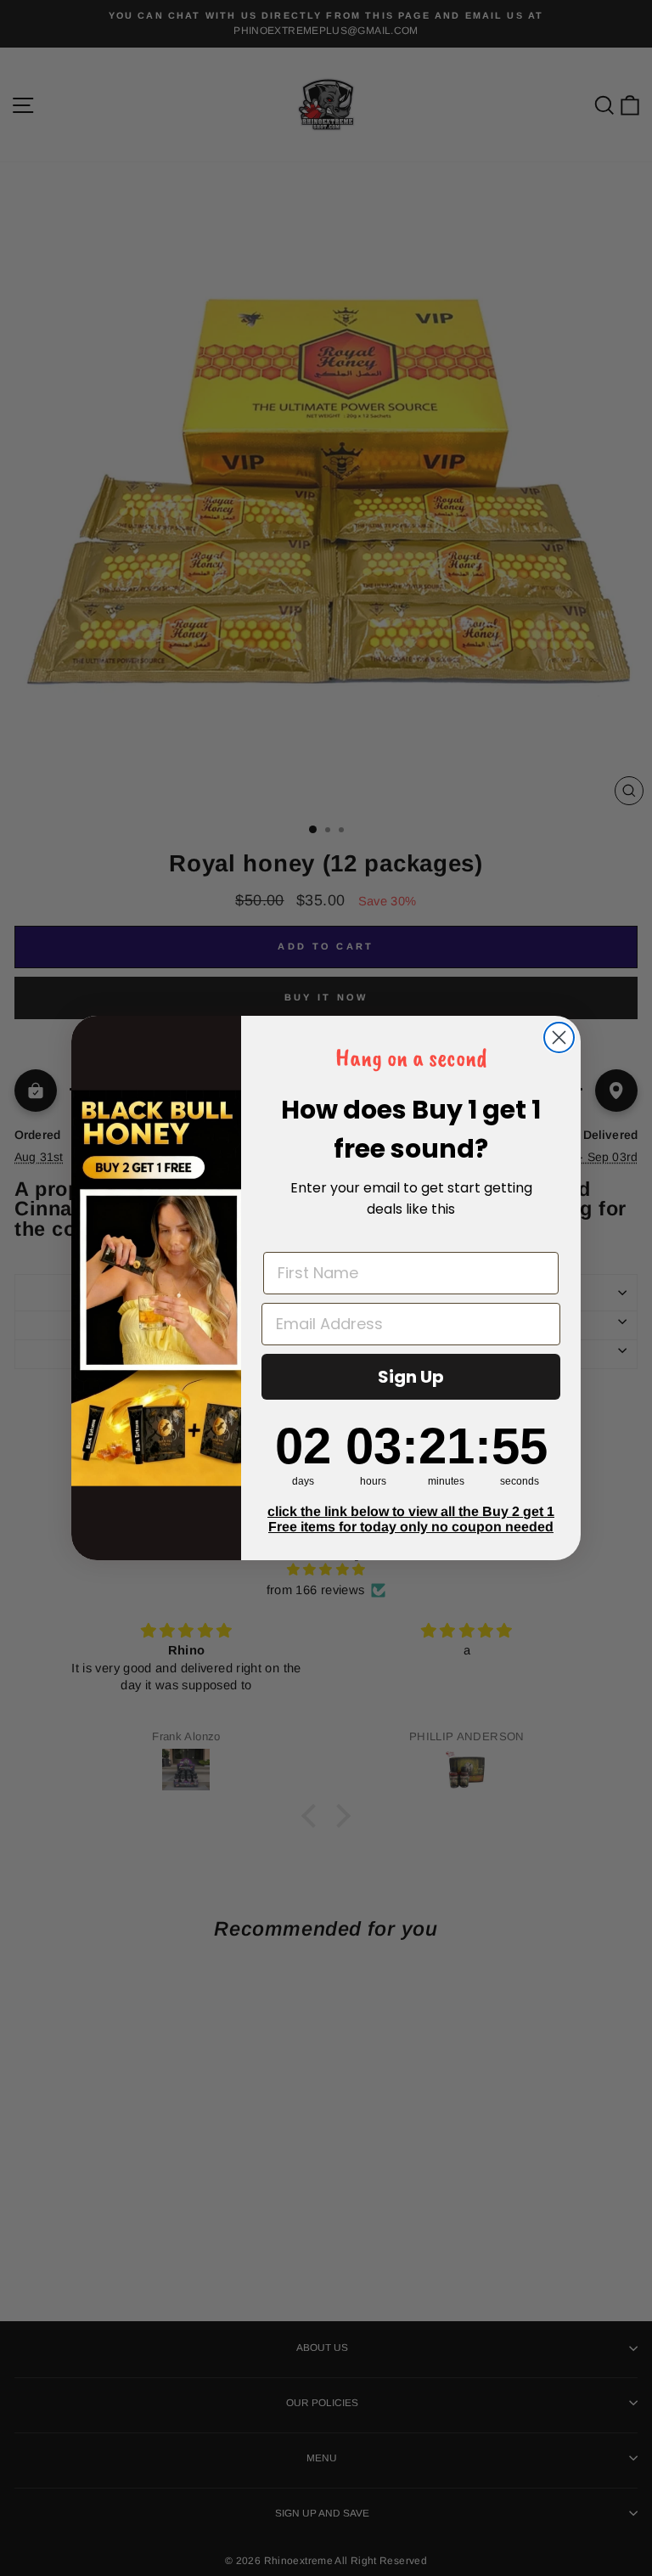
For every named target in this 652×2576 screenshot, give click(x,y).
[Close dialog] (559, 1037)
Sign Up (411, 1377)
